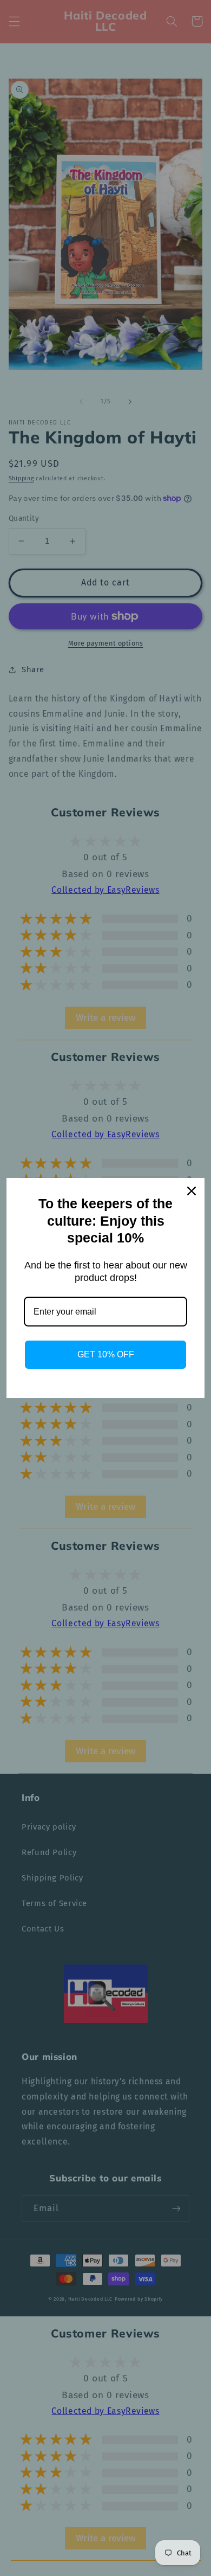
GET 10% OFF (106, 1354)
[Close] (192, 1191)
